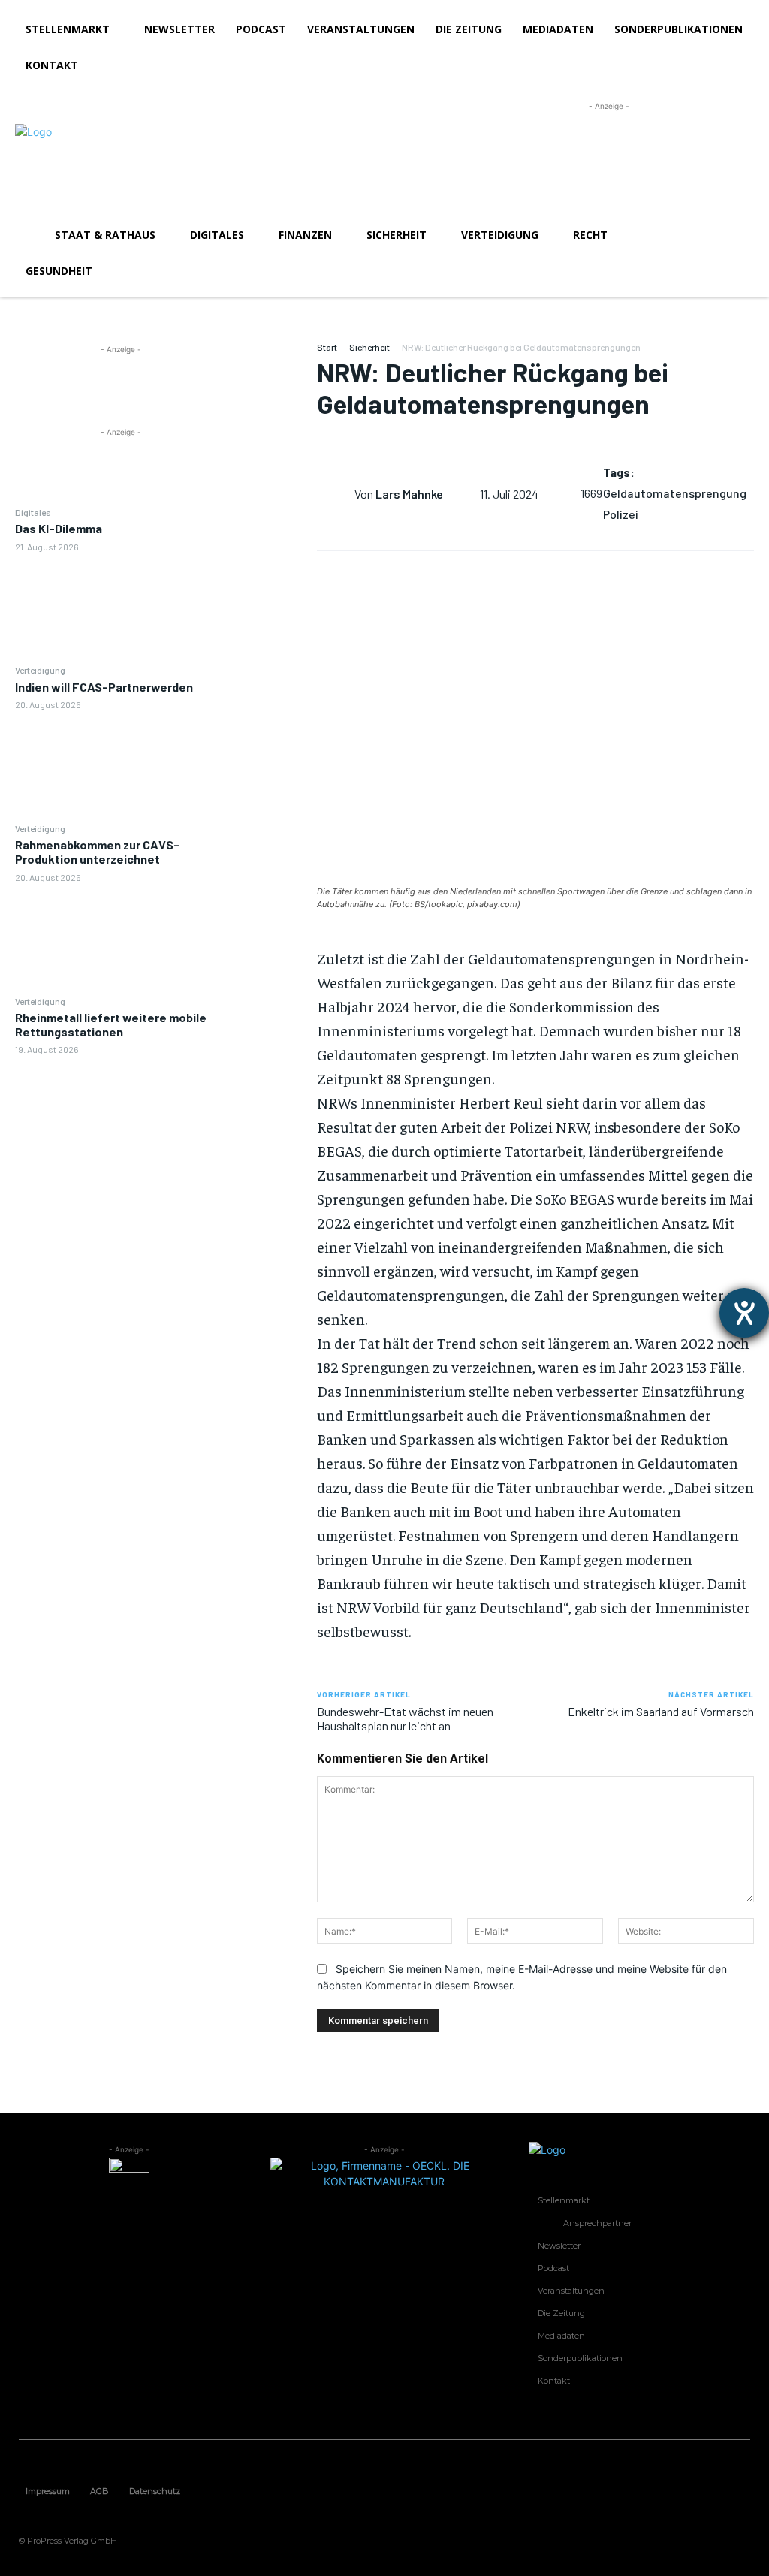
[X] (271, 392)
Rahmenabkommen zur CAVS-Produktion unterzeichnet (97, 852)
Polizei (621, 514)
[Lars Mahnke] (336, 493)
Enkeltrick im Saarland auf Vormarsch (661, 1711)
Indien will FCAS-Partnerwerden (104, 687)
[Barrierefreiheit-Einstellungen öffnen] (744, 1313)
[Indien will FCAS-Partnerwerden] (121, 765)
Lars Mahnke (409, 494)
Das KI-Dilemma (59, 528)
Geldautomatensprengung (675, 493)
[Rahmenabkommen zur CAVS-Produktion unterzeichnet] (121, 938)
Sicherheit (369, 347)
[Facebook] (271, 357)
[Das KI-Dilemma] (121, 608)
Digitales (33, 512)
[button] (736, 235)
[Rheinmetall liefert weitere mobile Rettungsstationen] (121, 1111)
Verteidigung (40, 670)
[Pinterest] (271, 427)
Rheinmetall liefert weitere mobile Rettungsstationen (111, 1024)
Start (327, 347)
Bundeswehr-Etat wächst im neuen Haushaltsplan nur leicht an (405, 1718)
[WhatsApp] (271, 463)
